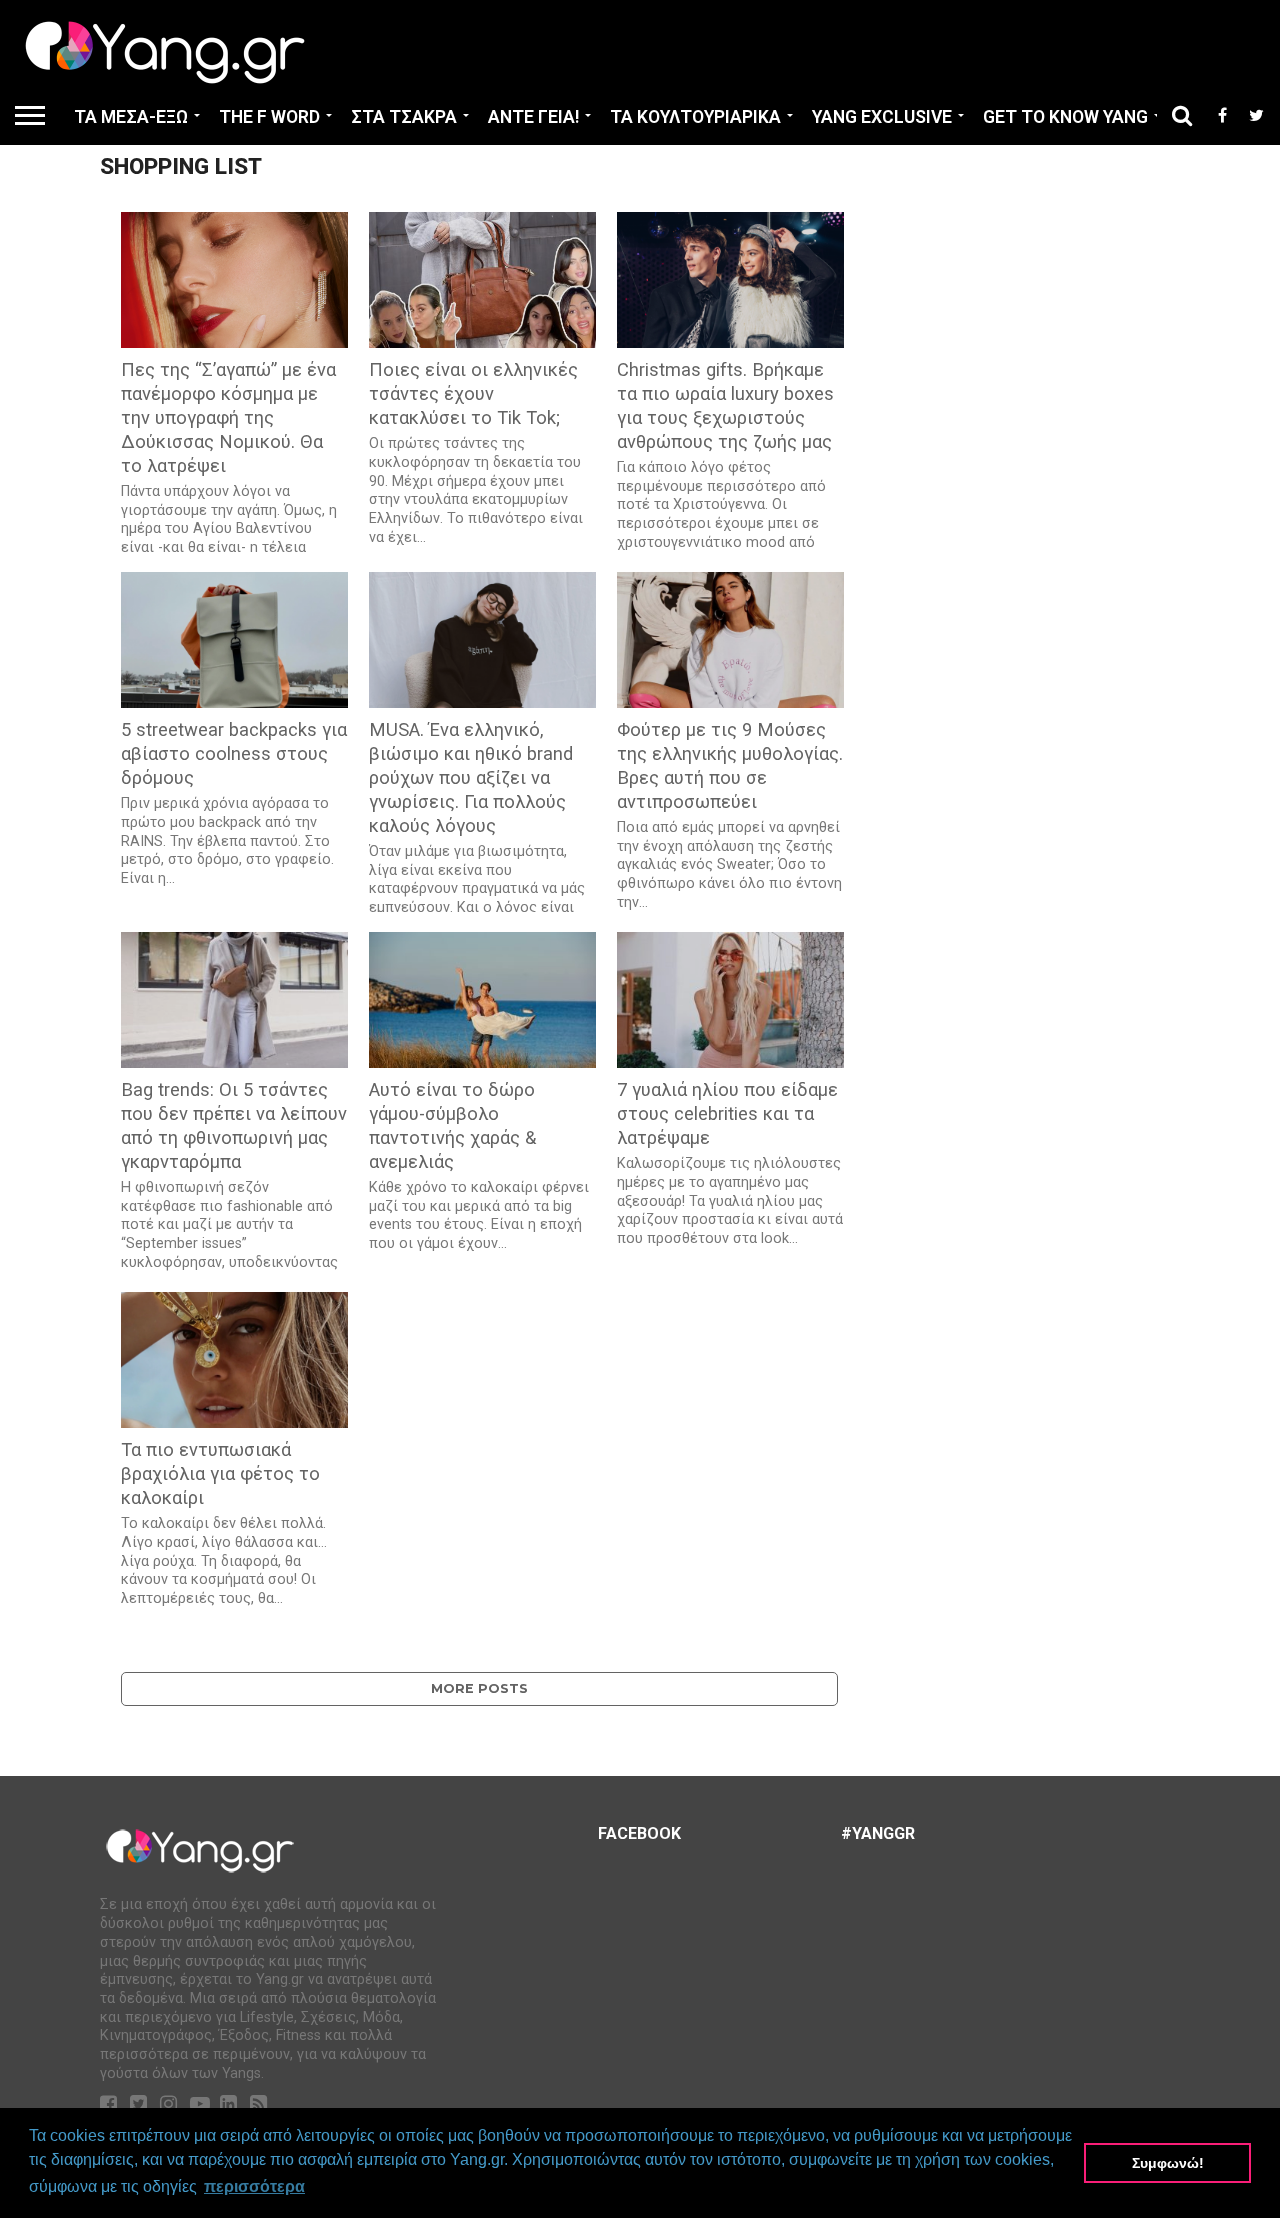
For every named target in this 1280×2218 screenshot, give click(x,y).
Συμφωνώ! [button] (1168, 2163)
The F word (269, 117)
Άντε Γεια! (533, 117)
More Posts (479, 1688)
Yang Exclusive (882, 117)
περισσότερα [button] (254, 2186)
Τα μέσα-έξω (131, 117)
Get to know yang (1065, 117)
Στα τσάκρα (404, 117)
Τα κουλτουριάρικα (695, 117)
